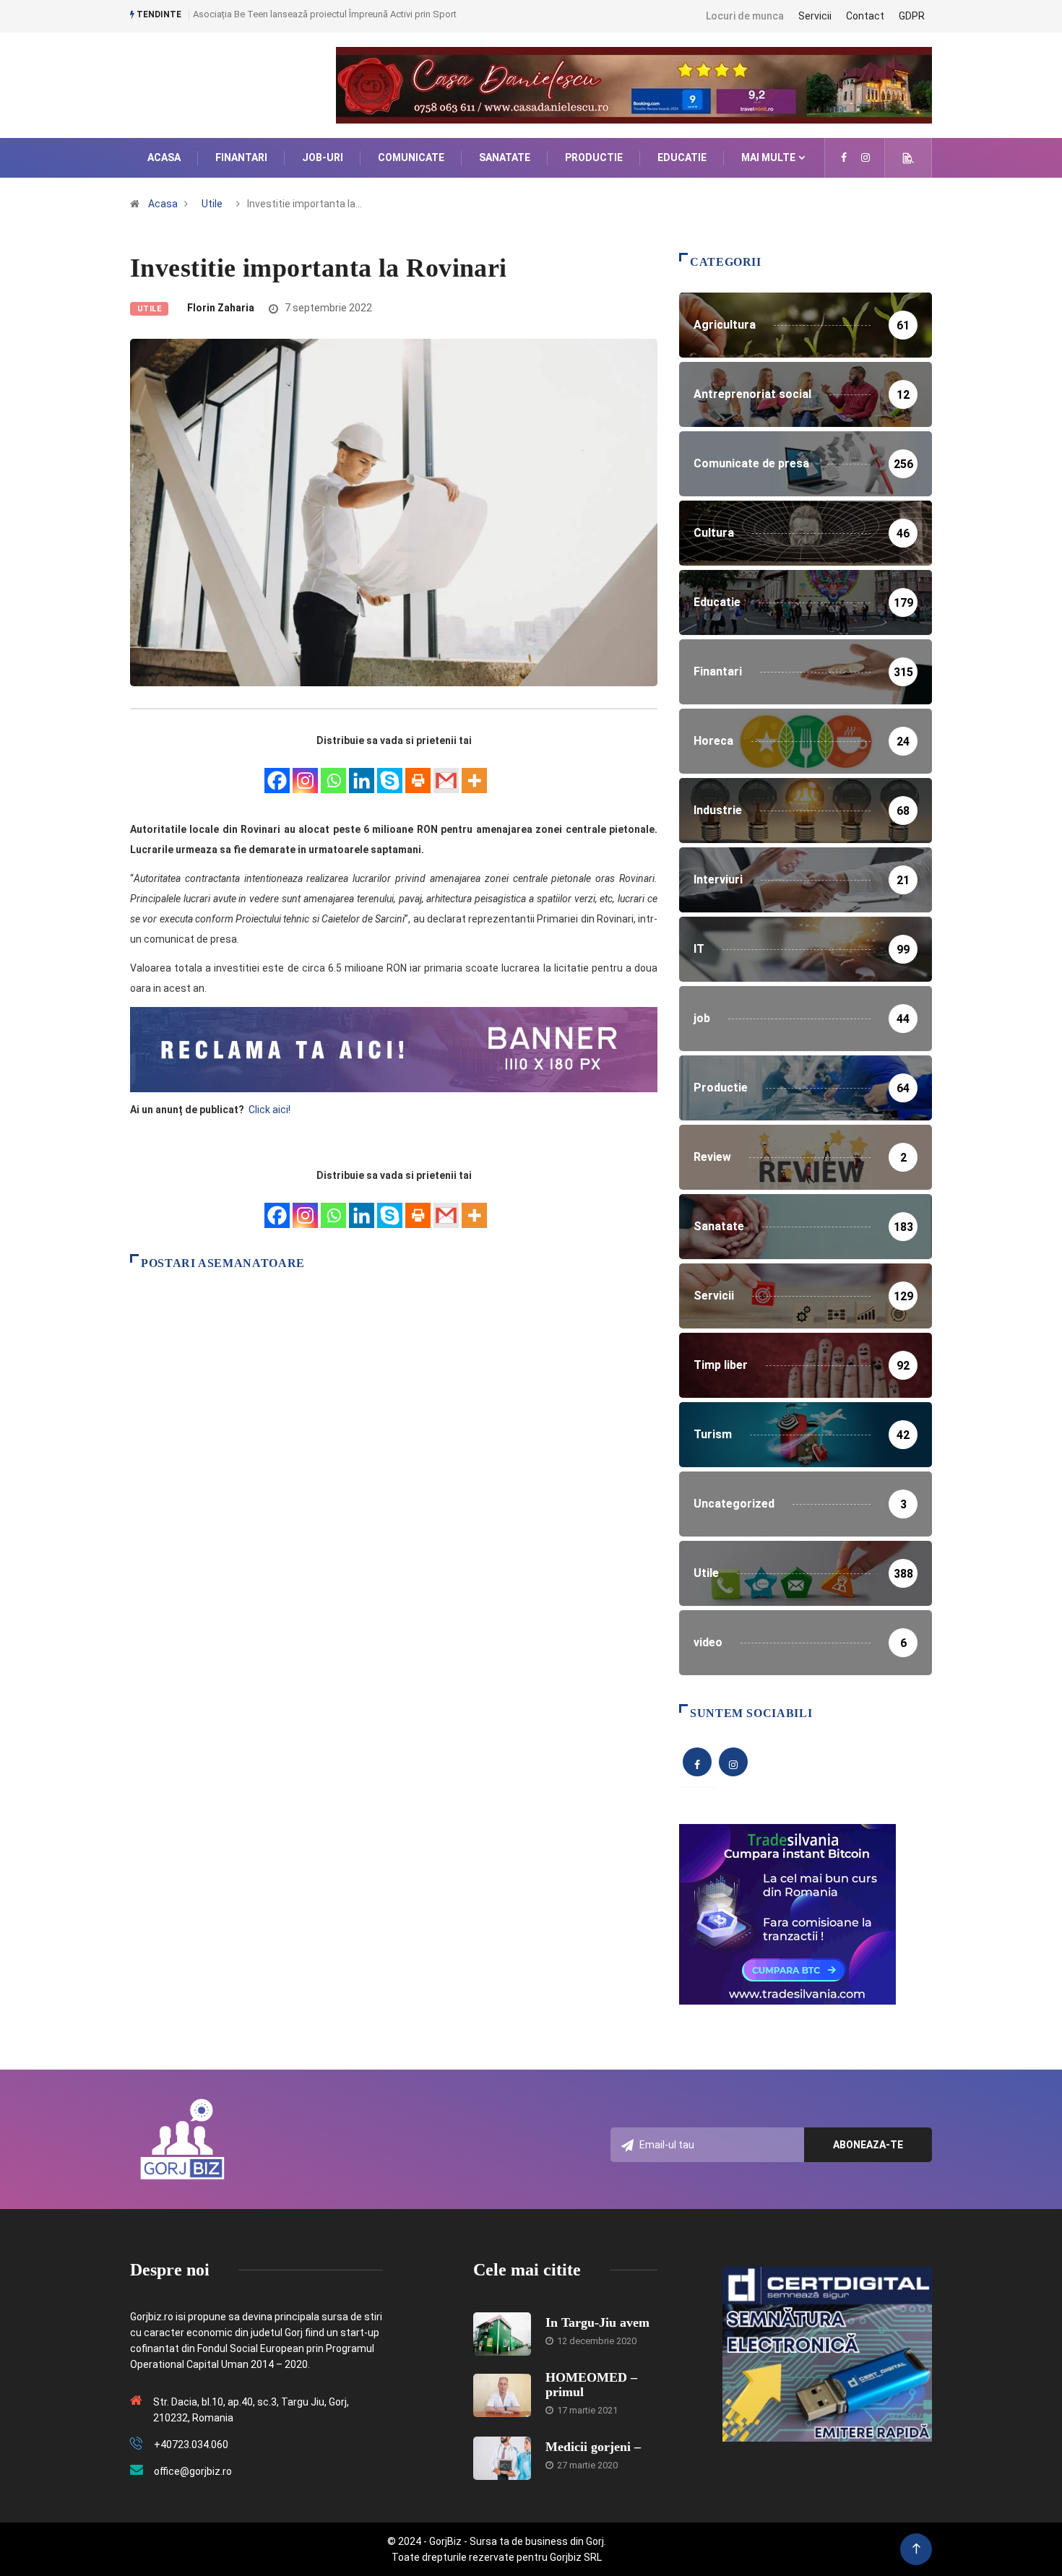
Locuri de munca (745, 16)
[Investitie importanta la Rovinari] (844, 157)
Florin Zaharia (221, 308)
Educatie (682, 157)
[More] (474, 773)
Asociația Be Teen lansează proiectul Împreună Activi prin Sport (325, 14)
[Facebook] (277, 773)
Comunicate (411, 157)
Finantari (241, 157)
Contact (865, 16)
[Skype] (390, 773)
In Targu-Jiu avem (597, 2322)
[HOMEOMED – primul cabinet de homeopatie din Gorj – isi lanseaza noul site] (502, 2395)
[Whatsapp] (333, 773)
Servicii (815, 16)
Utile (212, 204)
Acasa (164, 157)
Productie (594, 157)
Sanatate (505, 157)
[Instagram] (305, 773)
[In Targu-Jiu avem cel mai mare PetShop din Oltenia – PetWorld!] (502, 2334)
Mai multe (768, 157)
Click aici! (271, 1110)
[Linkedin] (362, 773)
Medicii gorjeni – (593, 2447)
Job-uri (323, 157)
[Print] (418, 773)
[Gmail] (446, 773)
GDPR (912, 16)
